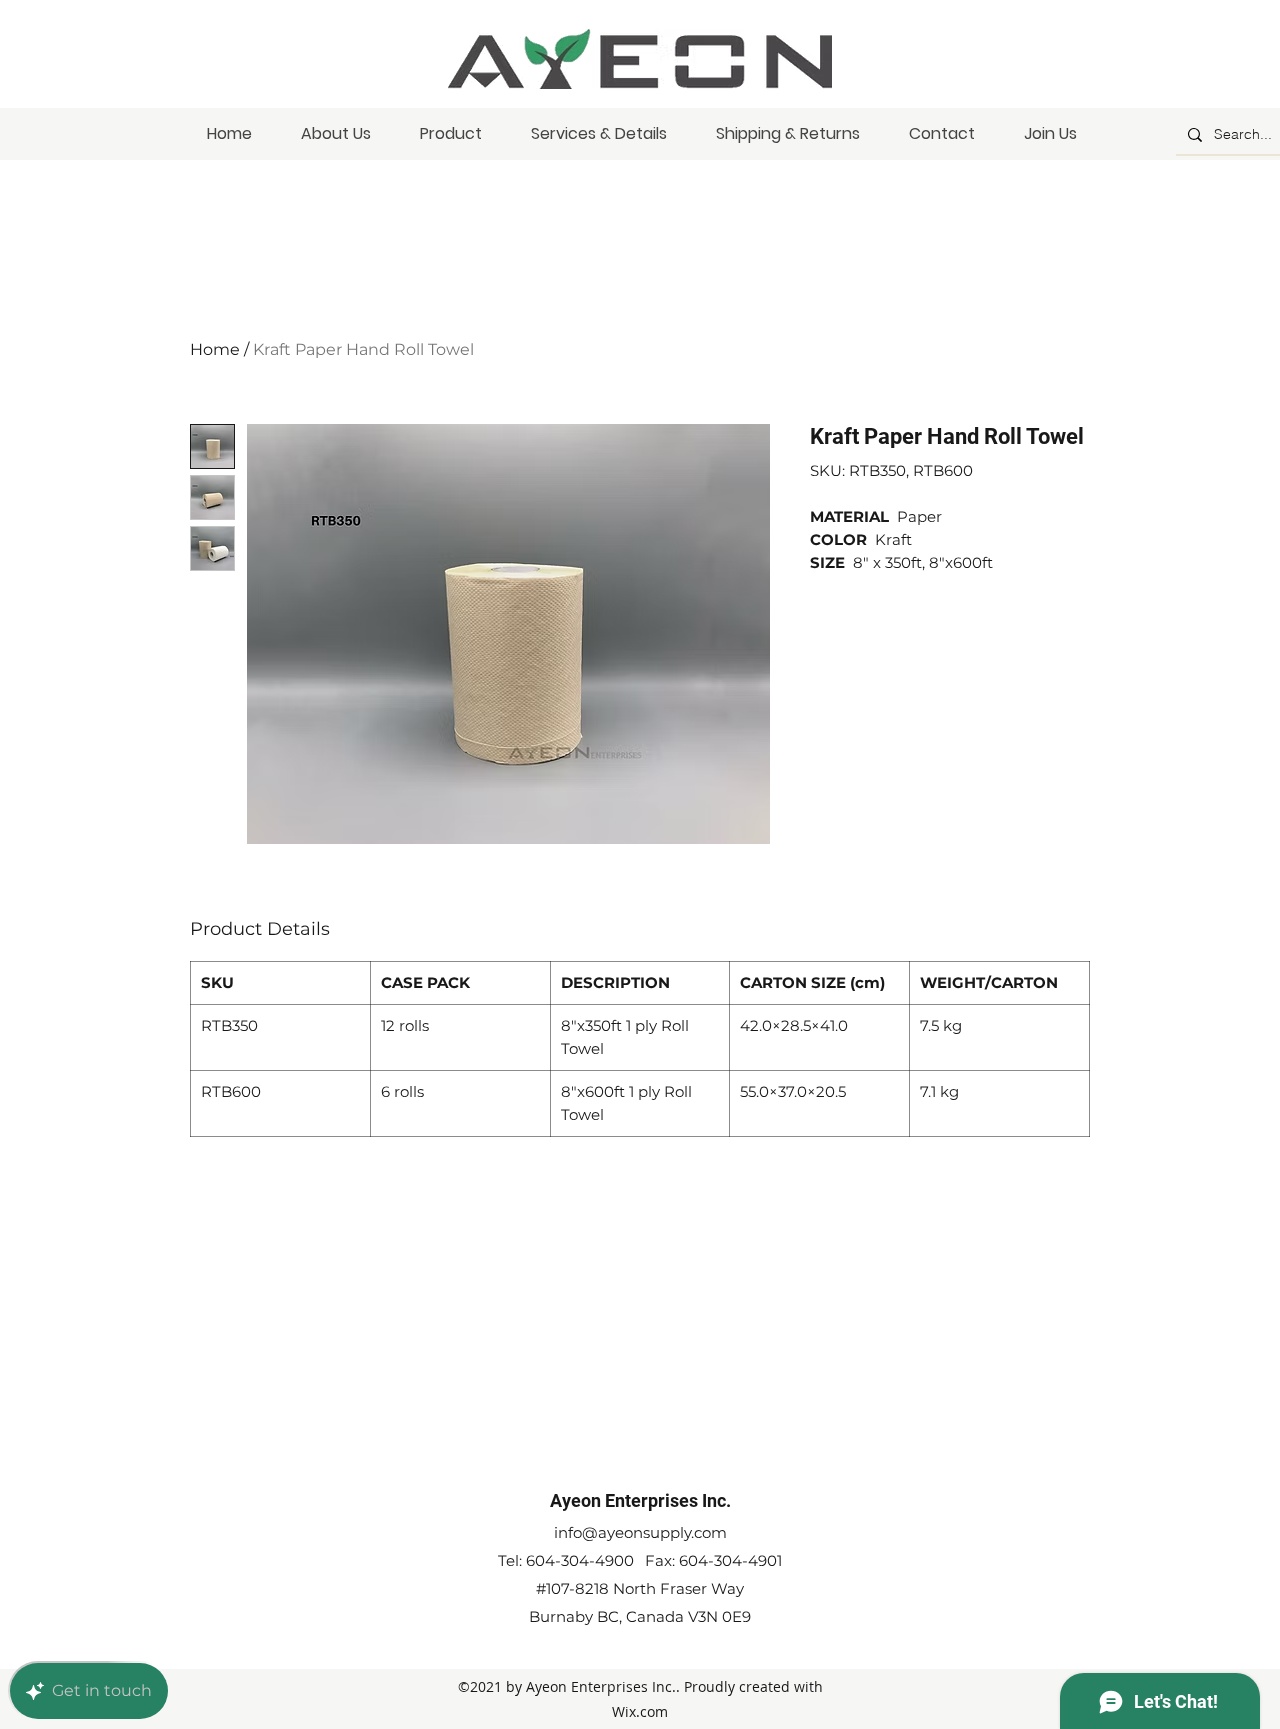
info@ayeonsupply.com (640, 1532)
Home (215, 349)
